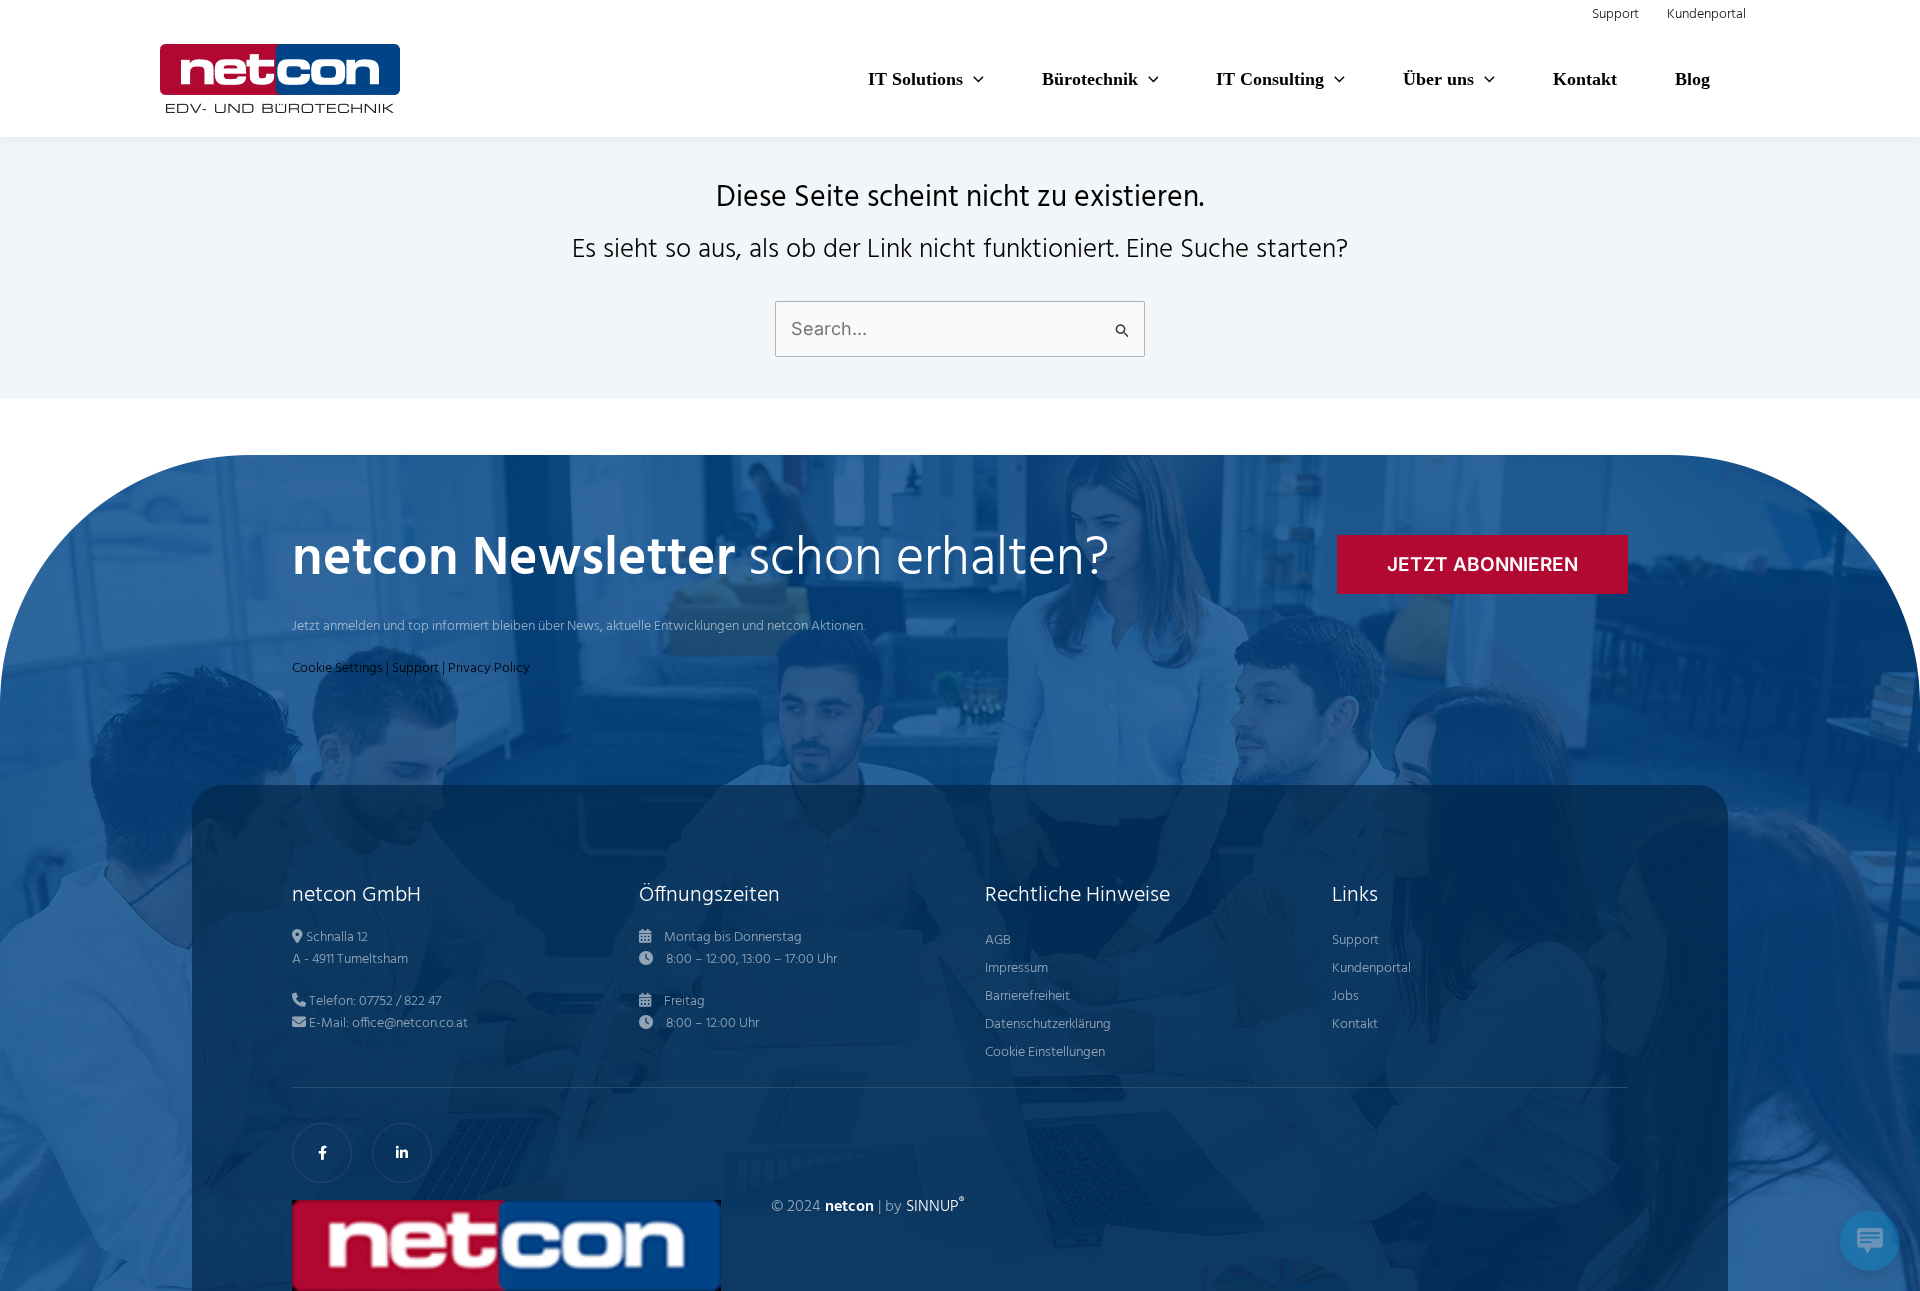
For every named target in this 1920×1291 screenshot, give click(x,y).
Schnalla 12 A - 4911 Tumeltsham (350, 948)
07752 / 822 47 (400, 1001)
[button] (973, 79)
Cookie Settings (337, 668)
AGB (998, 940)
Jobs (1345, 996)
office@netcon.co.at (410, 1023)
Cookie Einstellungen (1045, 1052)
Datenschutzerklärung (1048, 1024)
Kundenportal (1371, 968)
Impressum (1016, 968)
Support (415, 668)
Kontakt (1355, 1024)
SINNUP (935, 1207)
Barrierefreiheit (1027, 996)
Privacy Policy (489, 668)
